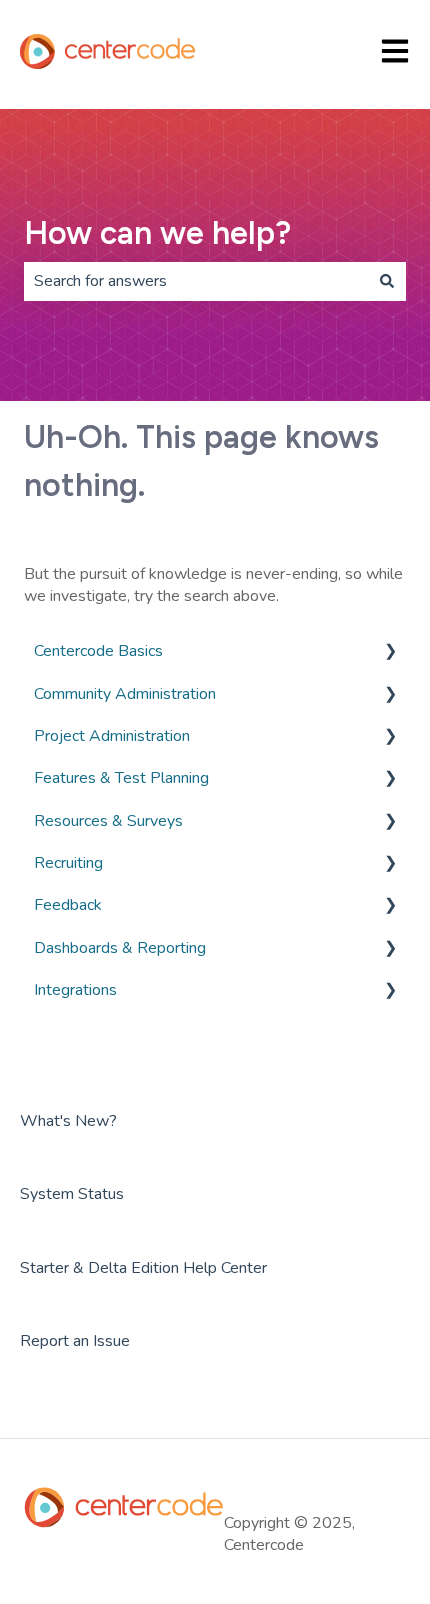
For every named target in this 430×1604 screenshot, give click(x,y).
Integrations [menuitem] (75, 990)
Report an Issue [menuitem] (75, 1341)
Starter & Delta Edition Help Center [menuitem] (143, 1268)
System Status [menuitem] (72, 1194)
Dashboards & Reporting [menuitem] (120, 948)
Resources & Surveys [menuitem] (108, 821)
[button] (390, 652)
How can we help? (157, 233)
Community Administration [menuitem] (125, 694)
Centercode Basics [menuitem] (98, 651)
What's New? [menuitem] (68, 1121)
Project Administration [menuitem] (112, 736)
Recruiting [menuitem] (68, 863)
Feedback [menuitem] (68, 905)
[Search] (387, 281)
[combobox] (196, 281)
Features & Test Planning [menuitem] (121, 778)
